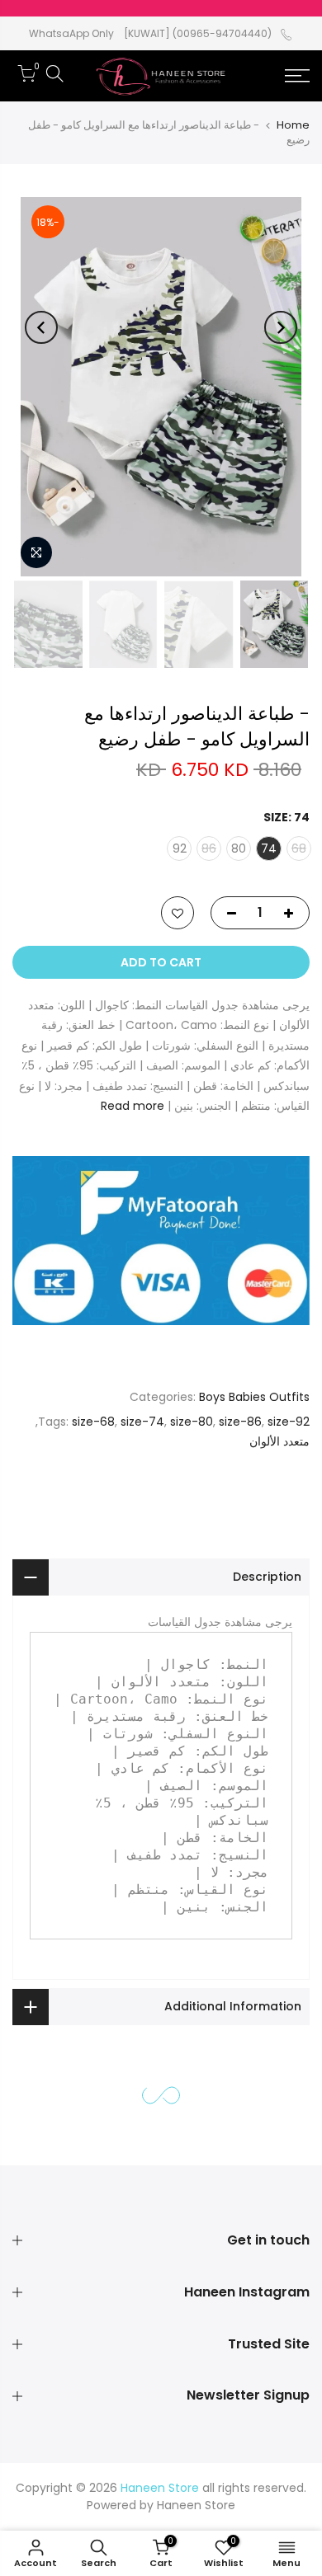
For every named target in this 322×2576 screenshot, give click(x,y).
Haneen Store (196, 2505)
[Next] (41, 327)
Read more (133, 1106)
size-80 (192, 1421)
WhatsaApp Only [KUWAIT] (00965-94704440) (150, 33)
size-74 (142, 1421)
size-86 (240, 1421)
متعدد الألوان (279, 1441)
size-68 (93, 1421)
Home (293, 125)
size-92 (289, 1421)
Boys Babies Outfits (254, 1397)
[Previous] (281, 327)
